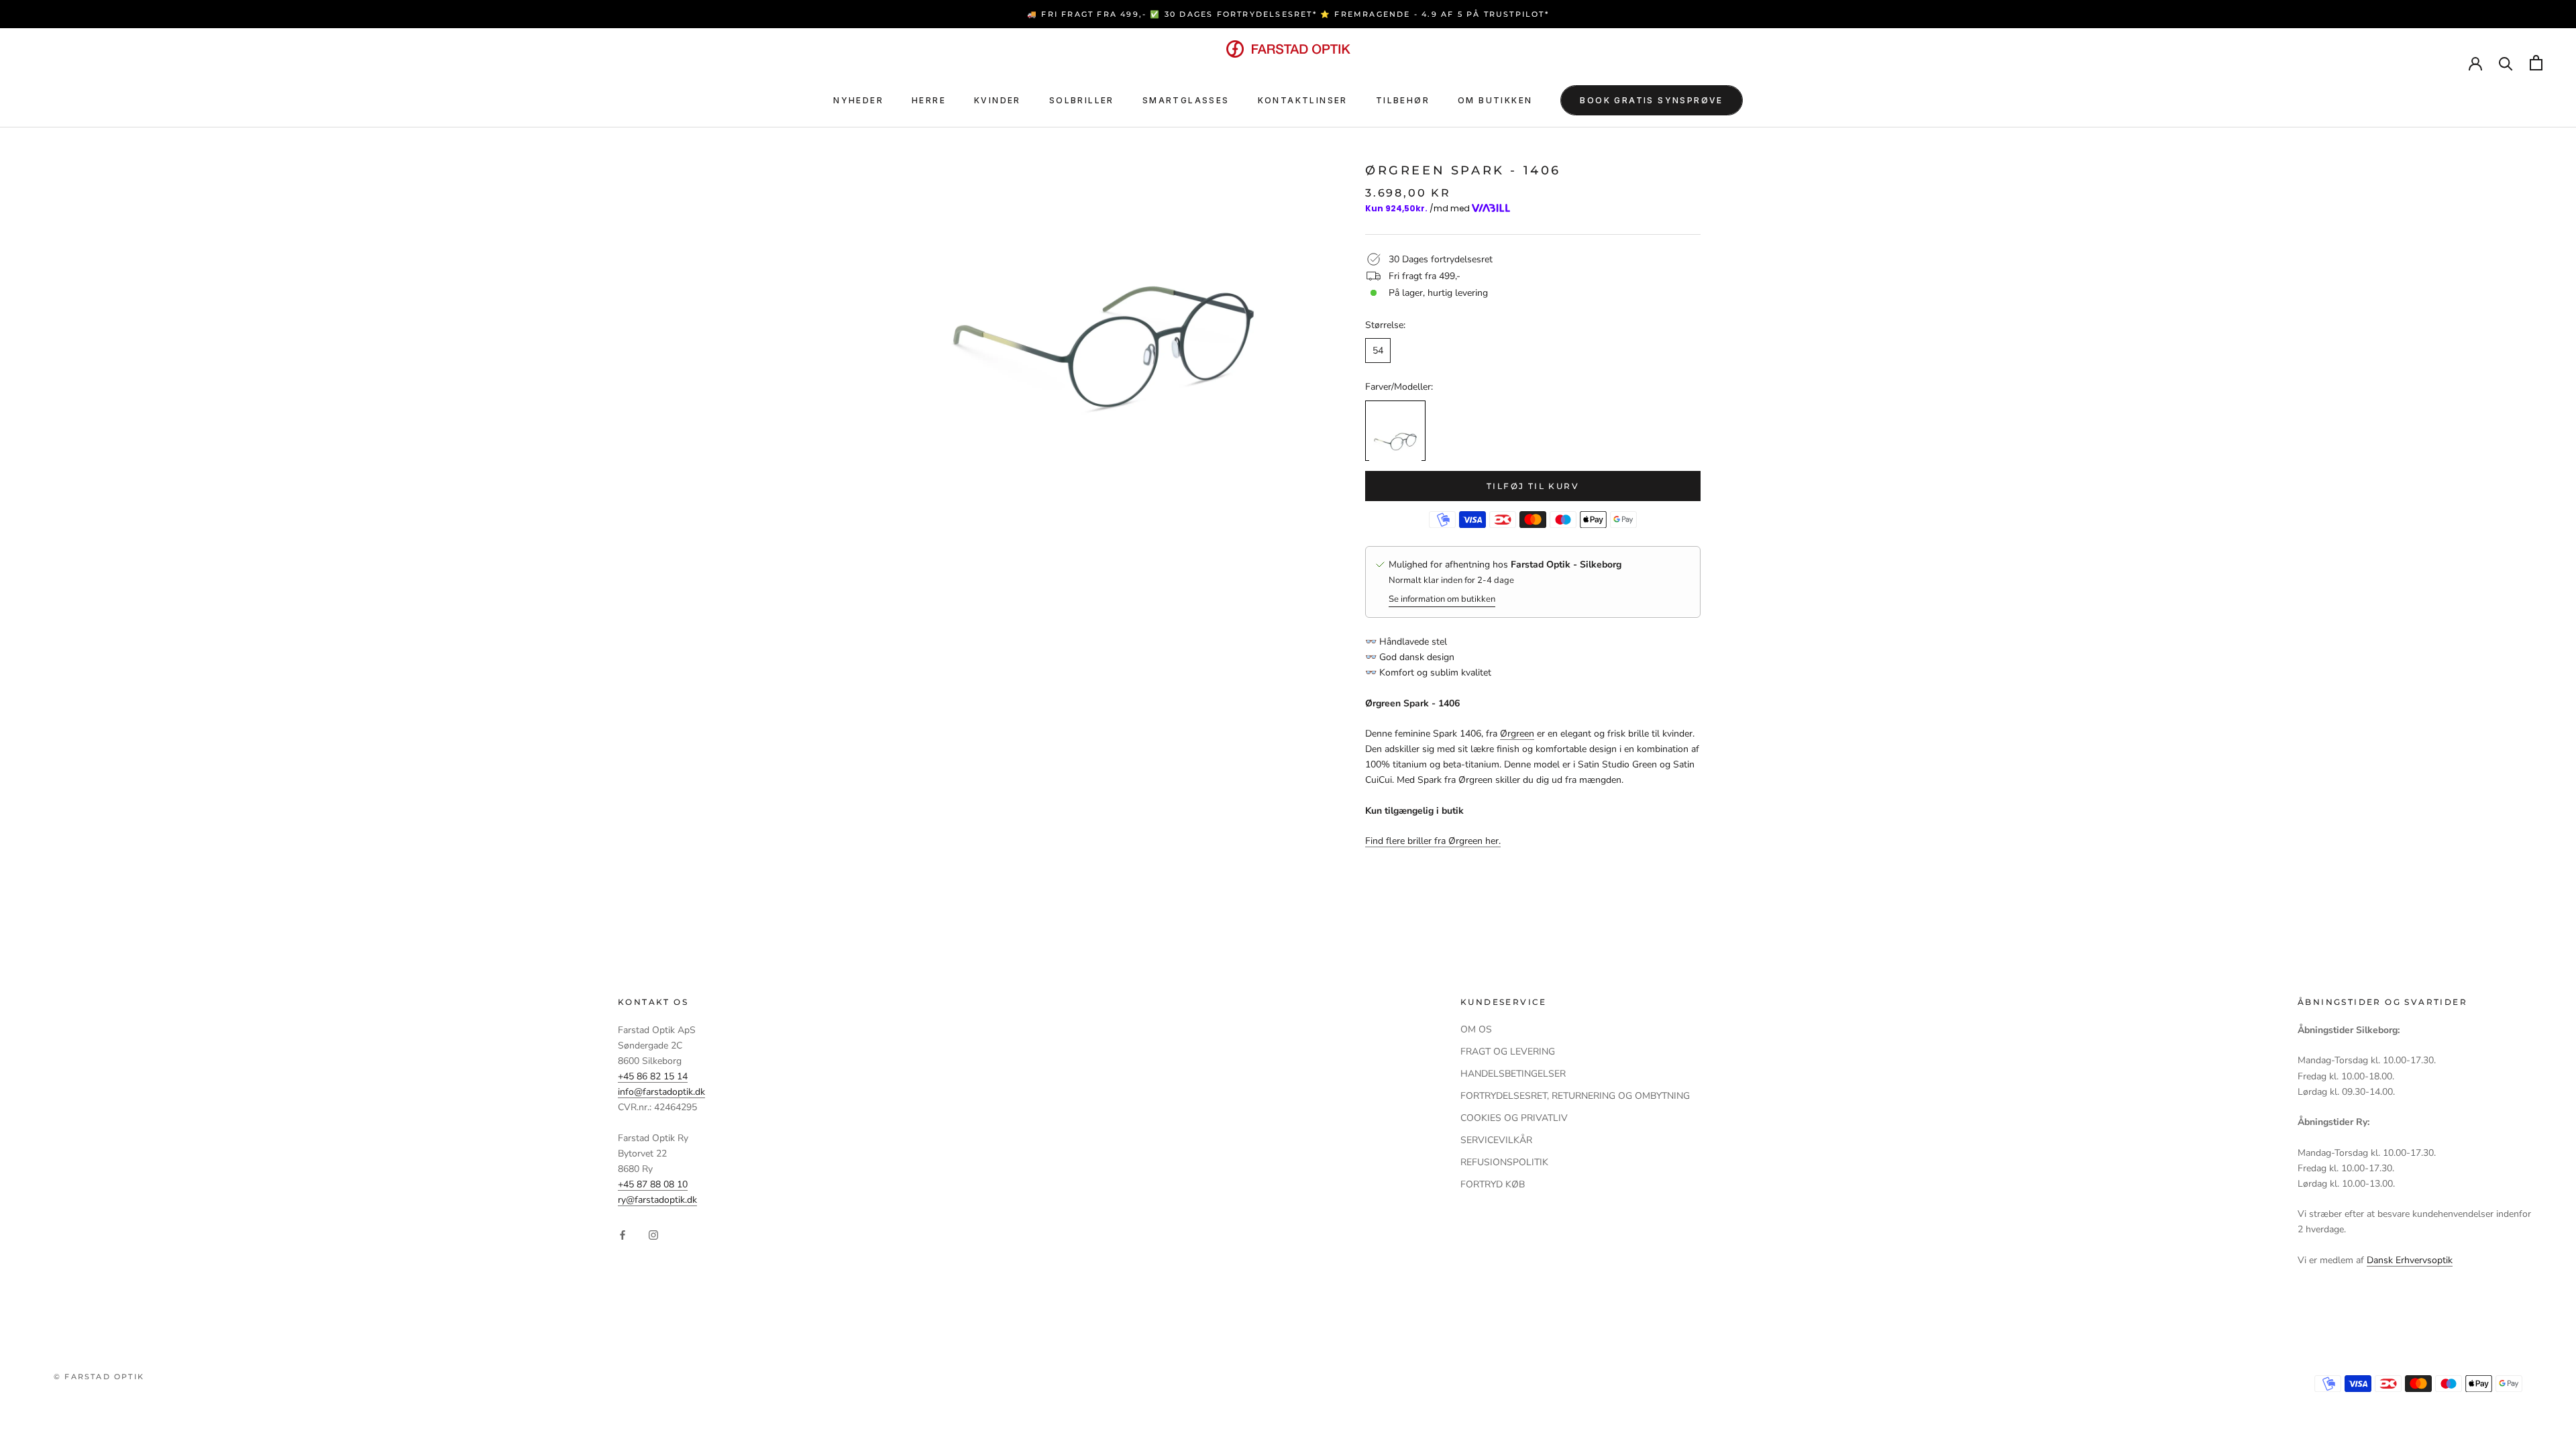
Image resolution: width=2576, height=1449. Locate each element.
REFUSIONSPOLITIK (1504, 1162)
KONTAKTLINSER (1303, 100)
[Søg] (2506, 63)
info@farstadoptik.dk (661, 1092)
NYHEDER (858, 100)
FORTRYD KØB (1493, 1184)
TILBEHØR (1403, 100)
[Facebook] (623, 1235)
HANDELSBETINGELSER (1513, 1074)
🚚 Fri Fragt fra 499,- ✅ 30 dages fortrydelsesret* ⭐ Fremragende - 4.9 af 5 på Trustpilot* (1288, 14)
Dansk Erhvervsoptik (2410, 1260)
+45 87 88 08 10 (653, 1184)
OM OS (1476, 1029)
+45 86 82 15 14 (653, 1076)
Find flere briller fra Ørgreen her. (1433, 841)
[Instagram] (653, 1235)
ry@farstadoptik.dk (657, 1200)
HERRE (929, 100)
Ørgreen (1517, 734)
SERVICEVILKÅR (1496, 1140)
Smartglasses (1186, 100)
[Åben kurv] (2536, 63)
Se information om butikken (1442, 599)
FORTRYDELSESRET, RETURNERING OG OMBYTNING (1575, 1096)
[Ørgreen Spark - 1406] (1395, 431)
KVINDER (998, 100)
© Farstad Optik (99, 1377)
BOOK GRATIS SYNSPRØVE (1651, 100)
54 (1378, 351)
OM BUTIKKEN (1495, 100)
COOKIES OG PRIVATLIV (1514, 1118)
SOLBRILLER (1082, 100)
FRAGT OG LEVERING (1508, 1052)
